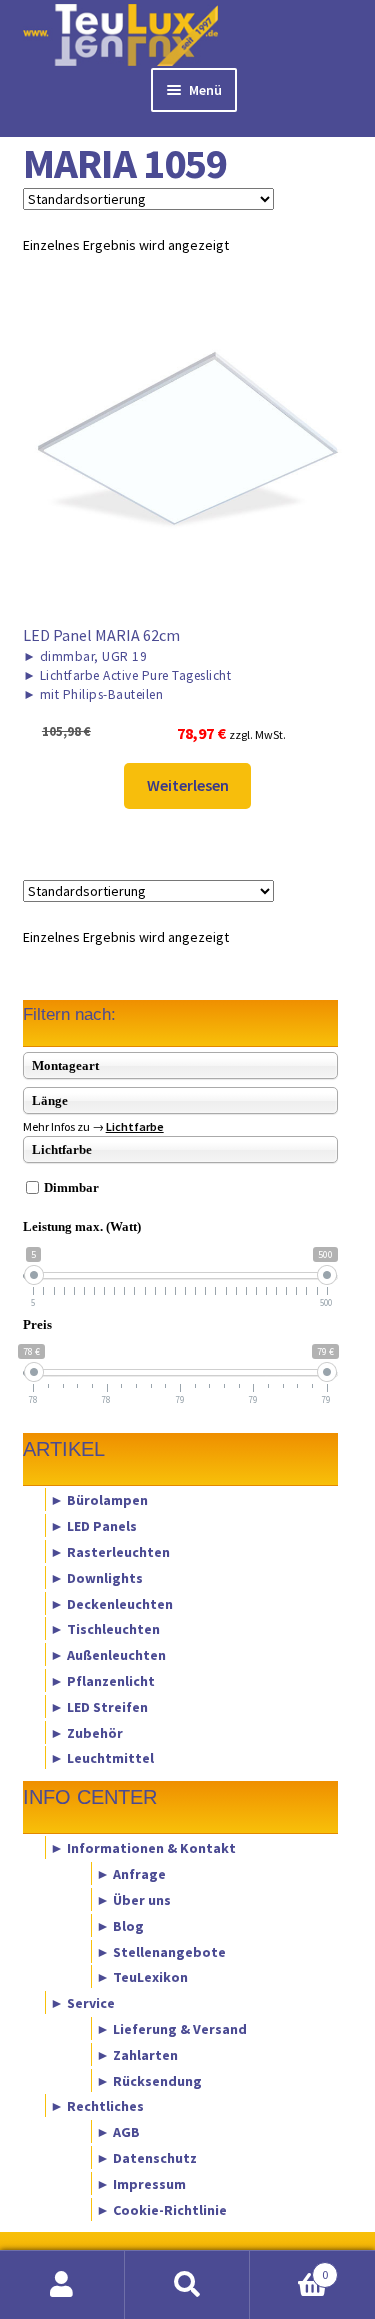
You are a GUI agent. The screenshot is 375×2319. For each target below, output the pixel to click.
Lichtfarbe (135, 1126)
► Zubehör (86, 1732)
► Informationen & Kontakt (143, 1848)
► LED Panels (93, 1526)
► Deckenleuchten (111, 1603)
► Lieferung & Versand (171, 2029)
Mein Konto (62, 2285)
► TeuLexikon (142, 1977)
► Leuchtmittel (102, 1758)
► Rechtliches (97, 2106)
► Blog (120, 1925)
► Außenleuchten (108, 1655)
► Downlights (96, 1577)
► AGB (118, 2132)
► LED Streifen (99, 1706)
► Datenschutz (146, 2158)
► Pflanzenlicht (102, 1681)
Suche (187, 2285)
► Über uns (133, 1899)
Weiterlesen (188, 785)
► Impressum (141, 2183)
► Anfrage (131, 1874)
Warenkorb (289, 2267)
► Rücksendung (149, 2080)
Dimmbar (71, 1187)
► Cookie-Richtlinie (161, 2209)
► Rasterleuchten (110, 1551)
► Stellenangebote (161, 1951)
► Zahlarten (137, 2054)
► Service (82, 2003)
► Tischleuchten (105, 1629)
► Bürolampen (99, 1500)
